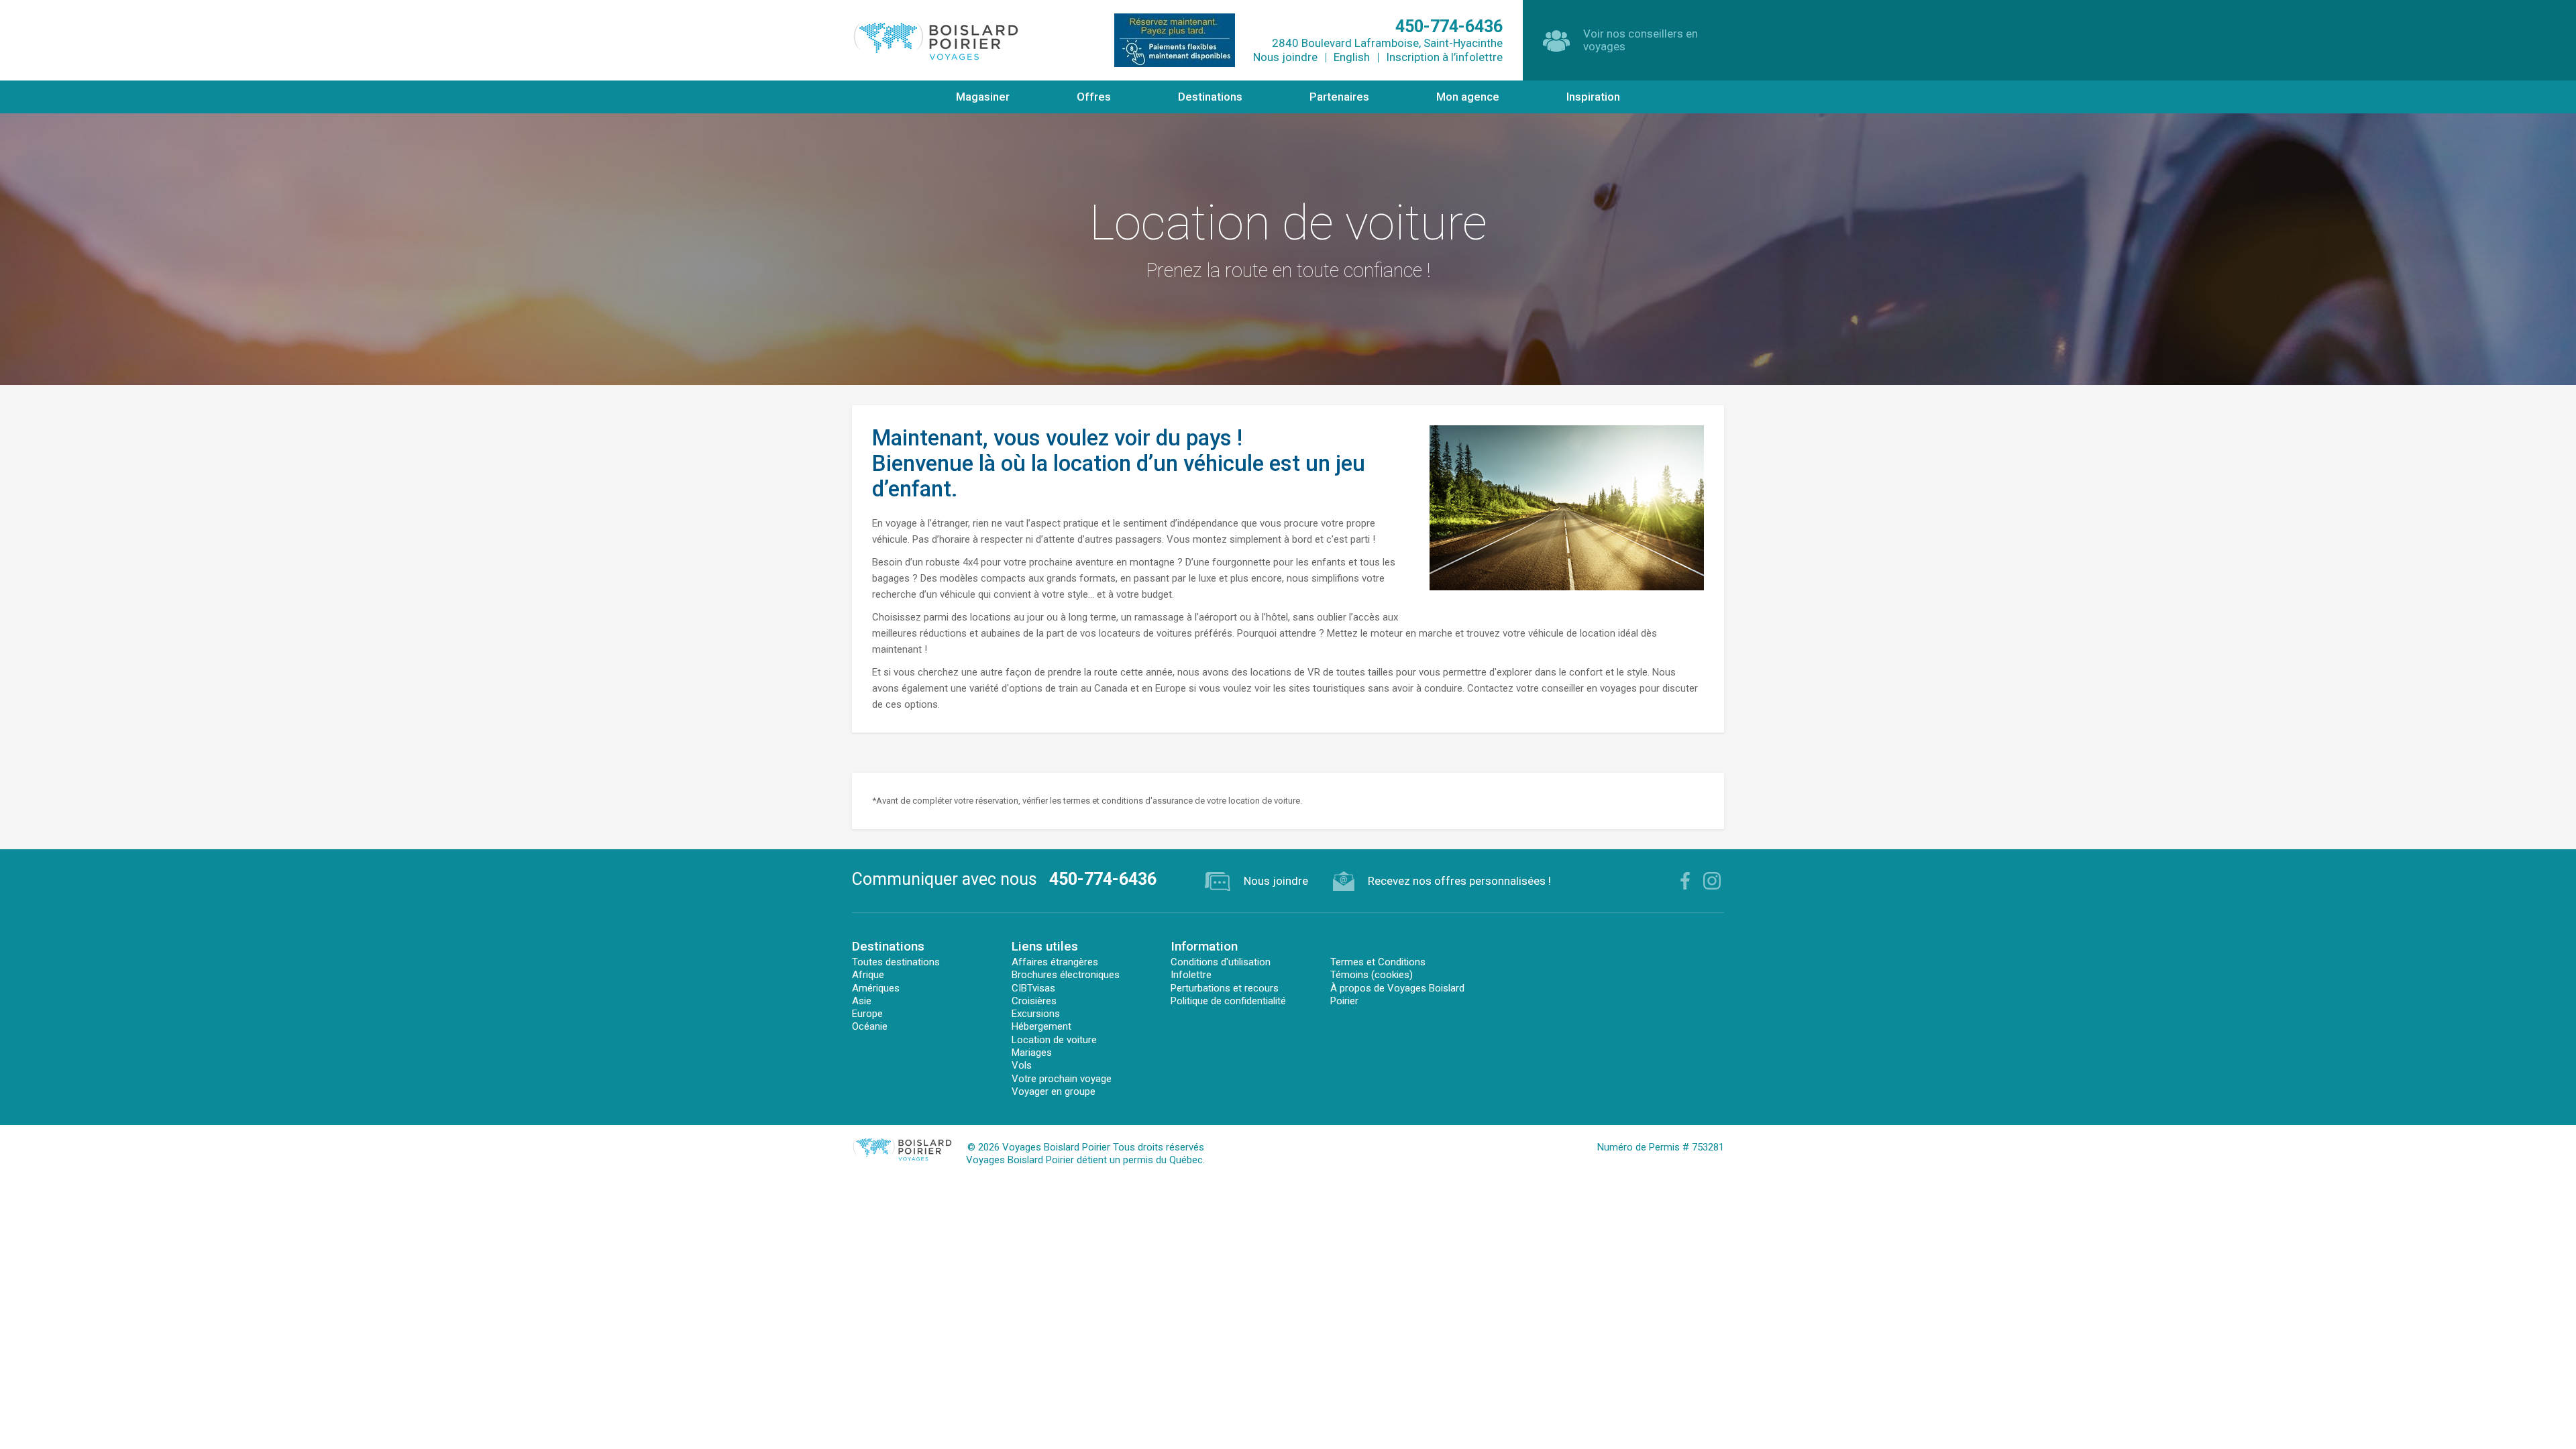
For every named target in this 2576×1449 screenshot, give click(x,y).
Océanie (870, 1026)
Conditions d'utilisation (1221, 962)
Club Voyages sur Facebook (1685, 881)
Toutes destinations (896, 962)
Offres (1094, 97)
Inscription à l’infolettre (1444, 57)
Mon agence (1468, 97)
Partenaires (1339, 97)
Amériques (876, 988)
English (1352, 57)
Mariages (1032, 1053)
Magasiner (983, 97)
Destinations (1210, 97)
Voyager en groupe (1054, 1091)
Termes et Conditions (1378, 962)
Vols (1022, 1065)
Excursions (1036, 1014)
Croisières (1034, 1001)
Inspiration (1593, 97)
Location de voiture (1054, 1040)
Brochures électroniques (1066, 975)
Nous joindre (1285, 57)
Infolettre (1191, 975)
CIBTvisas (1033, 988)
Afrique (868, 975)
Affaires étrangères (1055, 962)
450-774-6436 (1103, 879)
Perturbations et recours (1225, 988)
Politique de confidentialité (1228, 1001)
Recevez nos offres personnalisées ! (1459, 881)
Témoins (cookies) (1372, 975)
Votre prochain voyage (1062, 1079)
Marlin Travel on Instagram (1712, 881)
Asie (862, 1001)
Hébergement (1041, 1026)
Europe (867, 1014)
